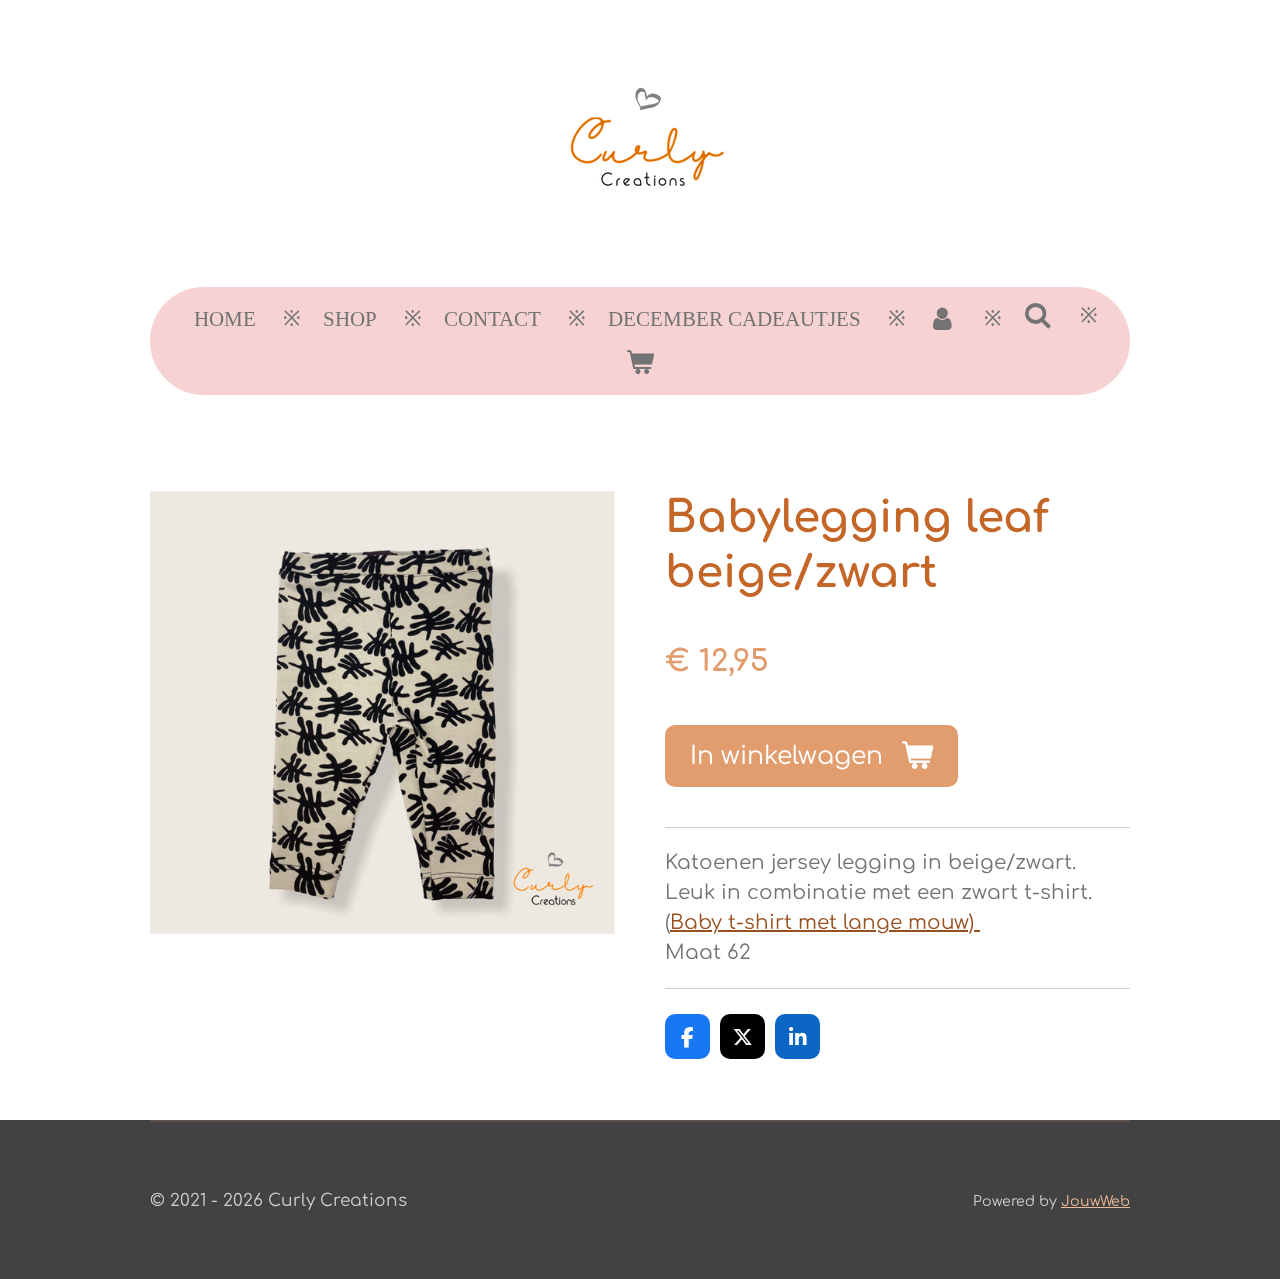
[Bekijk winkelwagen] (639, 363)
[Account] (942, 320)
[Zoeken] (1038, 316)
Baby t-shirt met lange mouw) (825, 922)
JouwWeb (1095, 1201)
